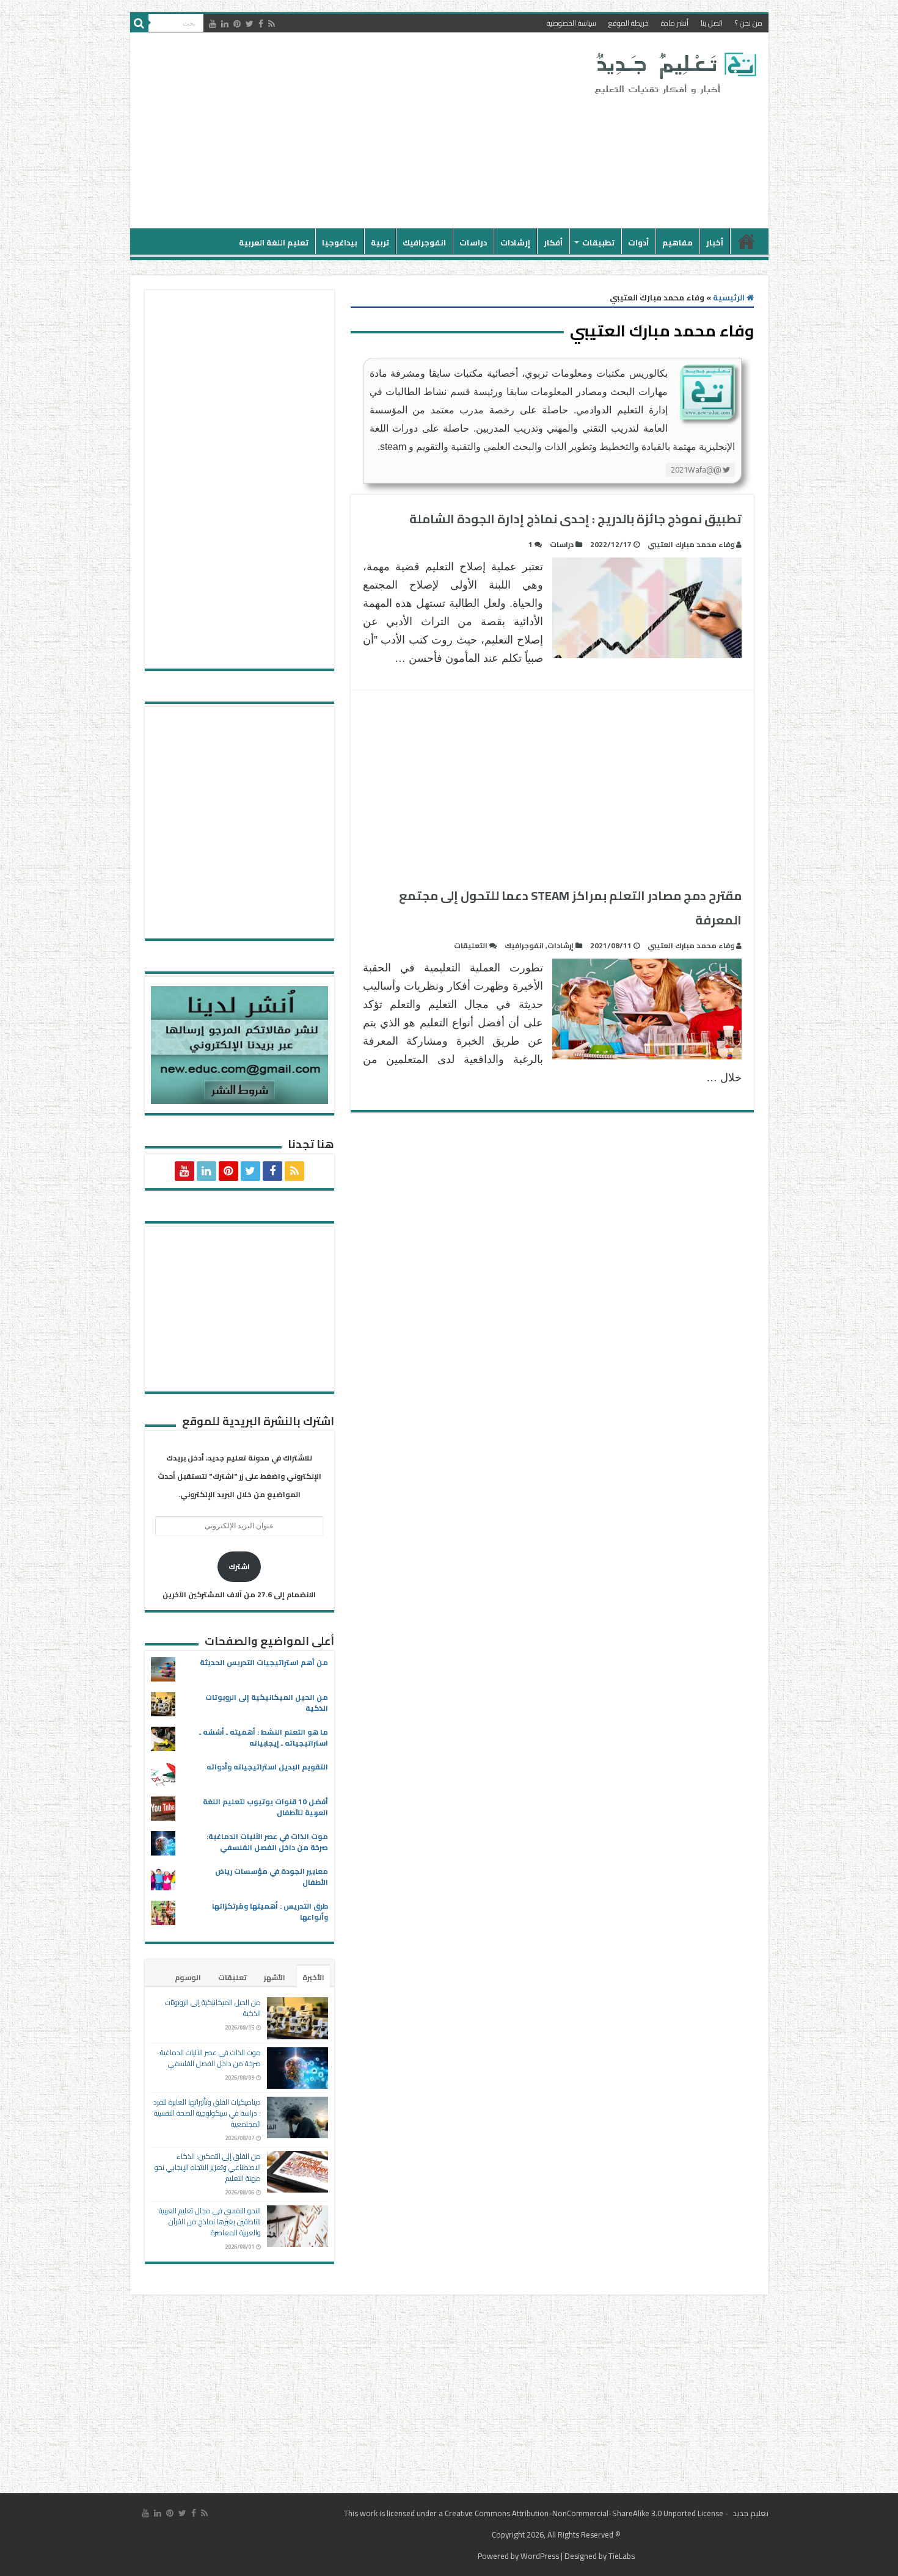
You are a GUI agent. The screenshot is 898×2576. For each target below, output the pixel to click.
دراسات (473, 242)
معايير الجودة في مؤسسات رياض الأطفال (272, 1877)
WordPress (540, 2556)
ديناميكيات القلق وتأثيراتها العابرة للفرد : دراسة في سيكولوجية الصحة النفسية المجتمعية (207, 2113)
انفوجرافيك (424, 242)
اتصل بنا (712, 23)
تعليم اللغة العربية (274, 242)
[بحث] (139, 23)
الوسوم (188, 1977)
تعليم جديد (750, 2513)
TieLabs (622, 2556)
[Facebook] (261, 24)
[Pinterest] (237, 24)
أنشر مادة (675, 23)
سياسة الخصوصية (571, 23)
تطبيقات (598, 242)
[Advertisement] (362, 131)
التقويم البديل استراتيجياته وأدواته (267, 1767)
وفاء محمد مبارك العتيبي (691, 544)
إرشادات (515, 242)
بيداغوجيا (340, 242)
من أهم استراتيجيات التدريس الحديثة (264, 1662)
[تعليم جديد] (674, 73)
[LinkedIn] (225, 24)
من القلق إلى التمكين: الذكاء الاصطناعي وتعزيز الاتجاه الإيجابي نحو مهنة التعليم (208, 2167)
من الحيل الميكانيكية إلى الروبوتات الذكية (267, 1703)
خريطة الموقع (629, 23)
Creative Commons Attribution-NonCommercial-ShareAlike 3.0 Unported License (584, 2513)
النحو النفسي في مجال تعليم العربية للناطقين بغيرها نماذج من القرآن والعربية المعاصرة (210, 2222)
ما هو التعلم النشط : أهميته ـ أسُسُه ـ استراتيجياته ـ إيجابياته (264, 1737)
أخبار (715, 242)
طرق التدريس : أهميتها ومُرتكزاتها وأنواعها (270, 1911)
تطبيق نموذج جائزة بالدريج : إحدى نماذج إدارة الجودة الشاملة (575, 519)
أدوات (638, 242)
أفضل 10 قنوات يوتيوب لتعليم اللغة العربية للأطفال (265, 1807)
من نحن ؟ (749, 23)
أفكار (553, 242)
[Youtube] (213, 24)
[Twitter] (250, 24)
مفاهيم (677, 242)
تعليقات (232, 1977)
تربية (380, 242)
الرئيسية (747, 241)
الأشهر (275, 1977)
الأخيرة (313, 1977)
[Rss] (272, 24)
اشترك (239, 1566)
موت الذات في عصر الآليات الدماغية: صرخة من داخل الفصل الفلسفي (267, 1842)
